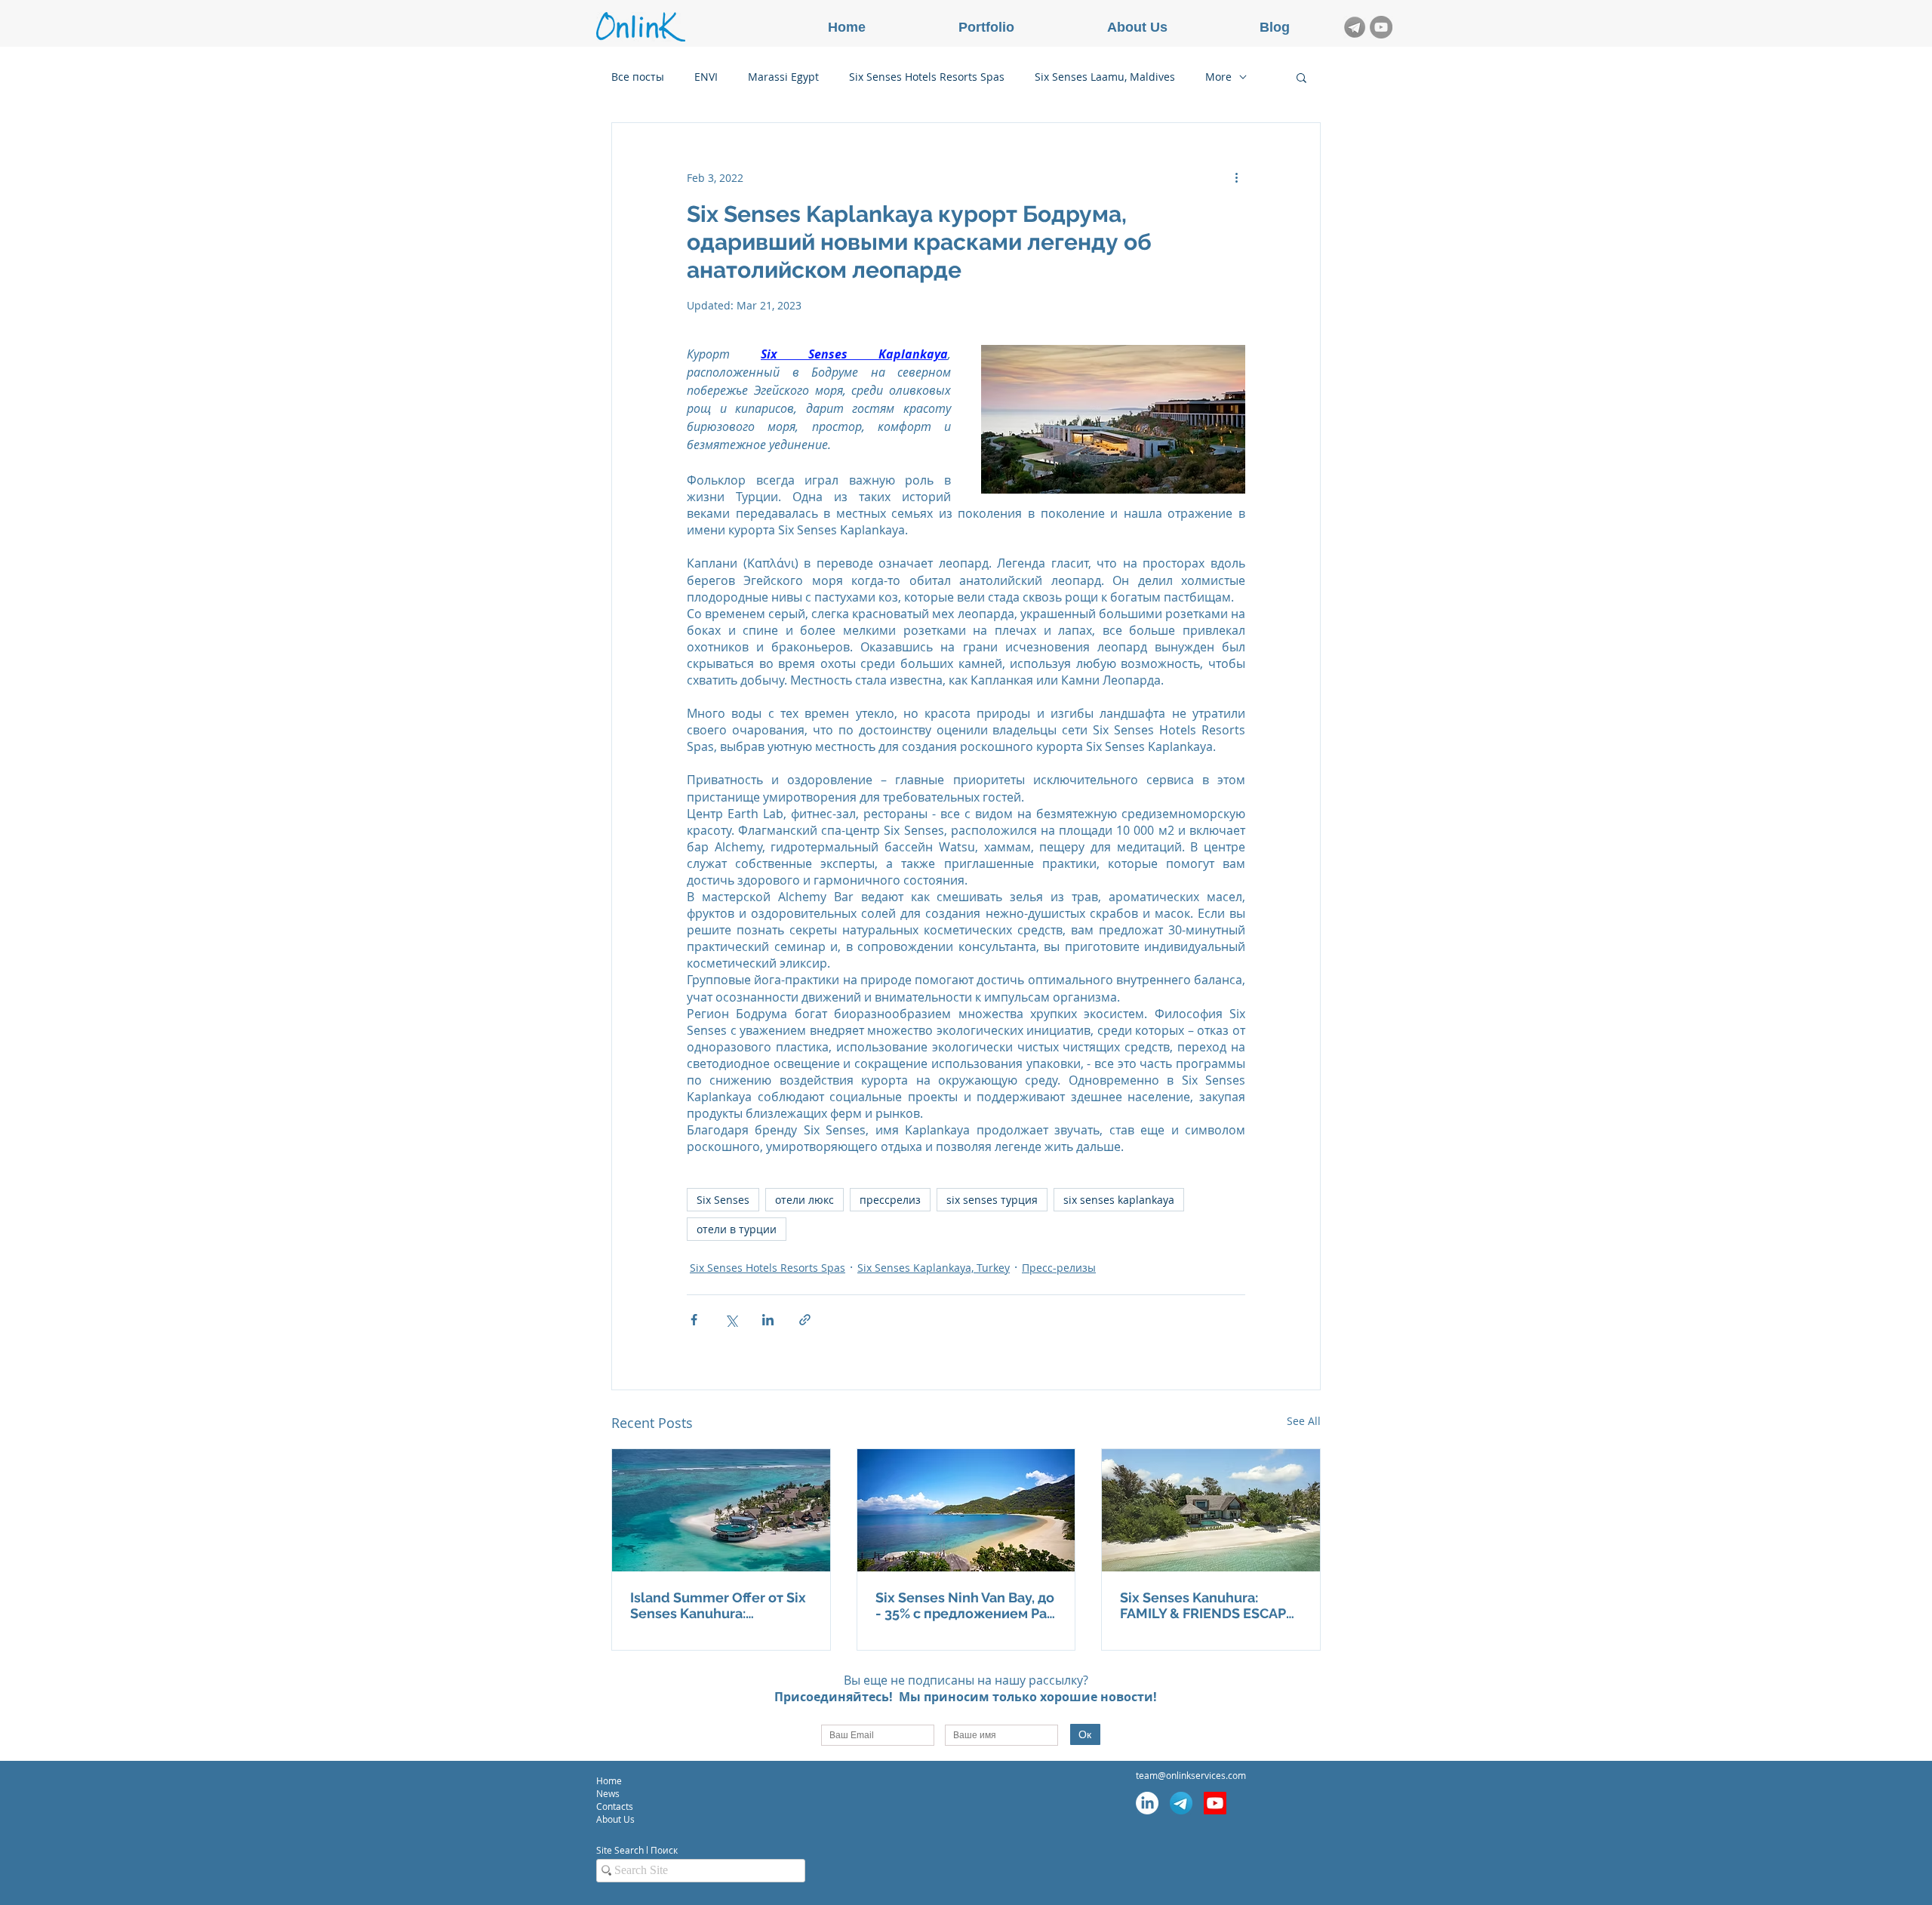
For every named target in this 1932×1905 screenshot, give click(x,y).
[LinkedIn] (1147, 1803)
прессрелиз (890, 1200)
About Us (615, 1819)
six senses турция (992, 1200)
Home (609, 1780)
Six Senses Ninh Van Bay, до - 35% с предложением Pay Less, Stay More (965, 1605)
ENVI (706, 77)
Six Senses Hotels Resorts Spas (927, 77)
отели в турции (737, 1229)
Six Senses (723, 1200)
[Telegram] (1181, 1803)
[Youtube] (1215, 1803)
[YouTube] (1381, 27)
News (608, 1793)
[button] (1301, 77)
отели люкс (804, 1200)
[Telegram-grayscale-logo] (1355, 27)
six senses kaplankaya (1119, 1200)
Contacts (616, 1806)
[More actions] (1236, 177)
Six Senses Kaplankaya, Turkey (934, 1268)
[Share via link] (805, 1320)
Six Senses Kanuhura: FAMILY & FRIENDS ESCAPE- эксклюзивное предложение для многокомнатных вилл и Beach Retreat (1210, 1605)
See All (1304, 1421)
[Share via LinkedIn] (768, 1320)
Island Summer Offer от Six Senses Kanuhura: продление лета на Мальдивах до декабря (718, 1605)
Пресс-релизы (1059, 1268)
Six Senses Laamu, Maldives (1105, 77)
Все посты (638, 77)
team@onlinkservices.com (1191, 1775)
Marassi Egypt (783, 77)
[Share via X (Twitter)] (731, 1320)
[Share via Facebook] (694, 1320)
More (1218, 77)
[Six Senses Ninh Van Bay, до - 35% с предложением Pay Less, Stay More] (966, 1510)
